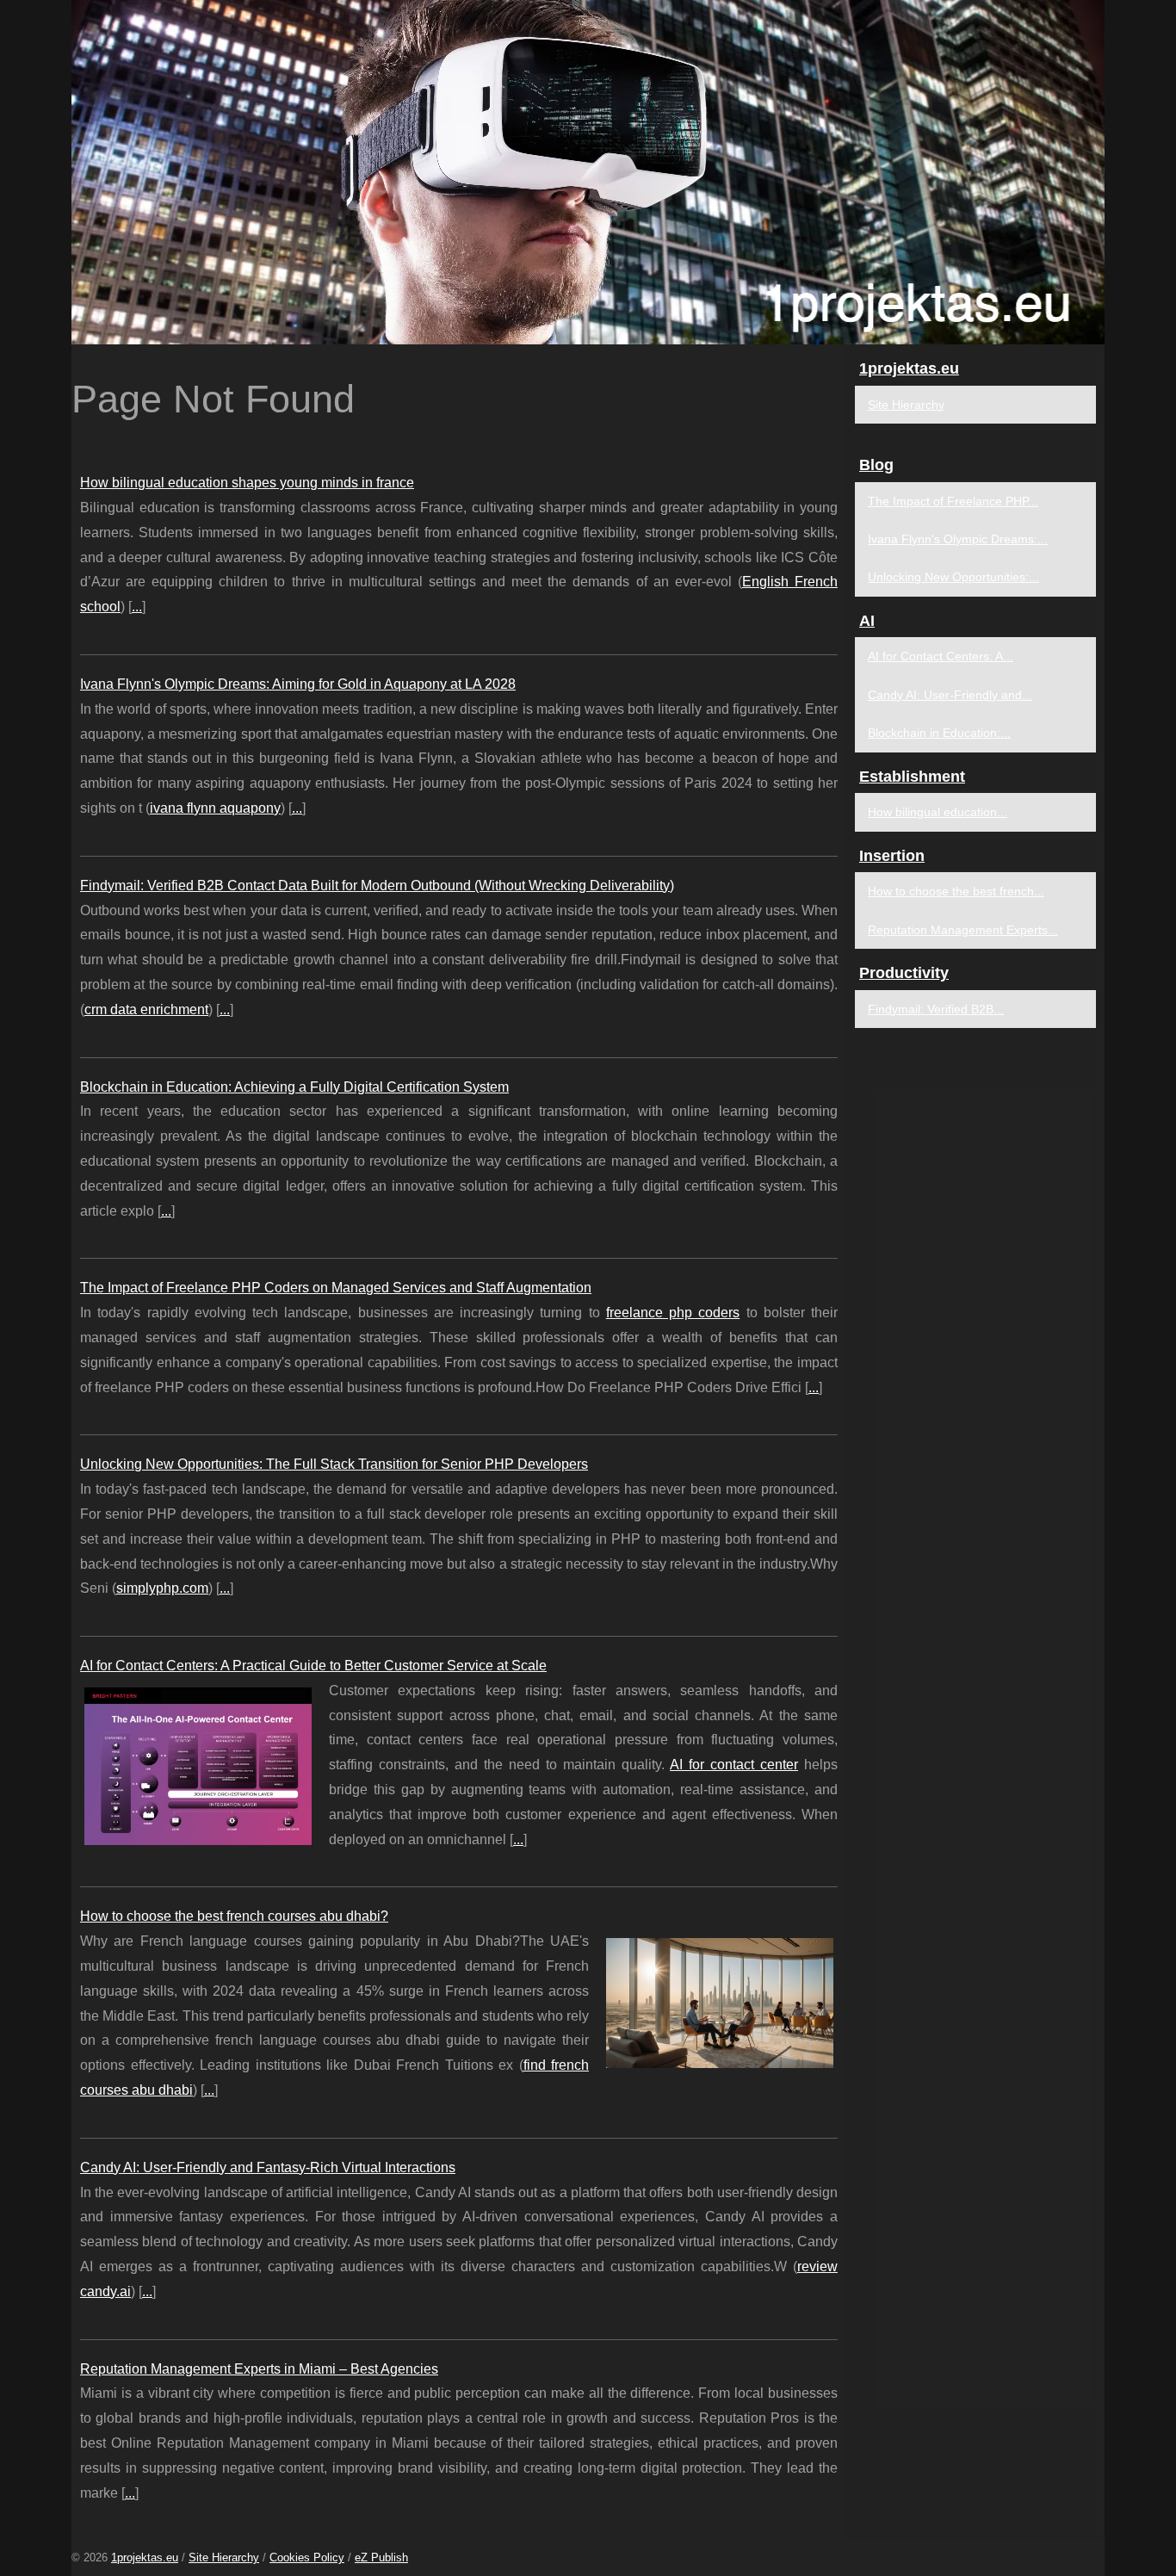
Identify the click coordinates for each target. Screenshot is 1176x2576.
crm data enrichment (146, 1009)
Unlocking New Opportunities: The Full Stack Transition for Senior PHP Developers (334, 1464)
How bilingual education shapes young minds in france (247, 483)
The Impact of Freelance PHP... (953, 501)
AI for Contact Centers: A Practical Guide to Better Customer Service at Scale (313, 1666)
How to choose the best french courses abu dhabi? (234, 1916)
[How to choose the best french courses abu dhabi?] (720, 2001)
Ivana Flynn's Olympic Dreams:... (958, 539)
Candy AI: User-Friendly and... (950, 695)
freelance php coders (673, 1313)
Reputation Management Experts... (963, 930)
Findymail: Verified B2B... (936, 1009)
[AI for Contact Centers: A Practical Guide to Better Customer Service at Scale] (198, 1764)
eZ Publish (381, 2557)
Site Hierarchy (906, 405)
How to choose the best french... (956, 891)
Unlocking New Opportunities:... (953, 577)
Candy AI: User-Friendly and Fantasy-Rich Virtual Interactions (268, 2167)
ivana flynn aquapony (215, 808)
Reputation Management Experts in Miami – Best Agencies (259, 2369)
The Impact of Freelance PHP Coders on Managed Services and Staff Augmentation (336, 1288)
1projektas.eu (145, 2557)
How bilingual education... (938, 812)
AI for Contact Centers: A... (941, 656)
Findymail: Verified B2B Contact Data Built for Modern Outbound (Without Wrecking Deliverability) (377, 885)
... (137, 607)
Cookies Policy (307, 2557)
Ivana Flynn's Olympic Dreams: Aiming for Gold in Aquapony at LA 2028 (298, 684)
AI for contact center (734, 1765)
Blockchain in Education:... (939, 733)
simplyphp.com (162, 1588)
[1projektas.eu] (588, 172)
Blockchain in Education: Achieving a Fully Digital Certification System (294, 1087)
